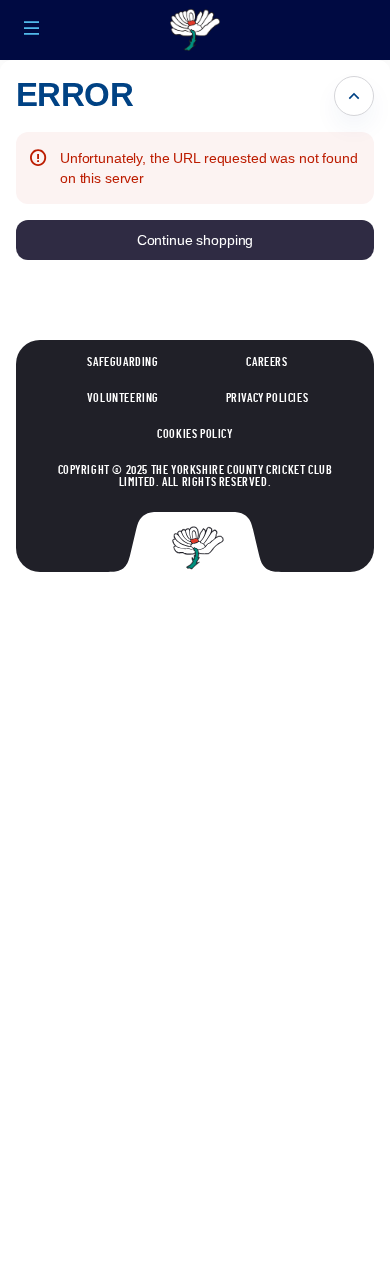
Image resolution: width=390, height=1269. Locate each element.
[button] (32, 28)
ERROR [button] (74, 95)
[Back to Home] (195, 30)
